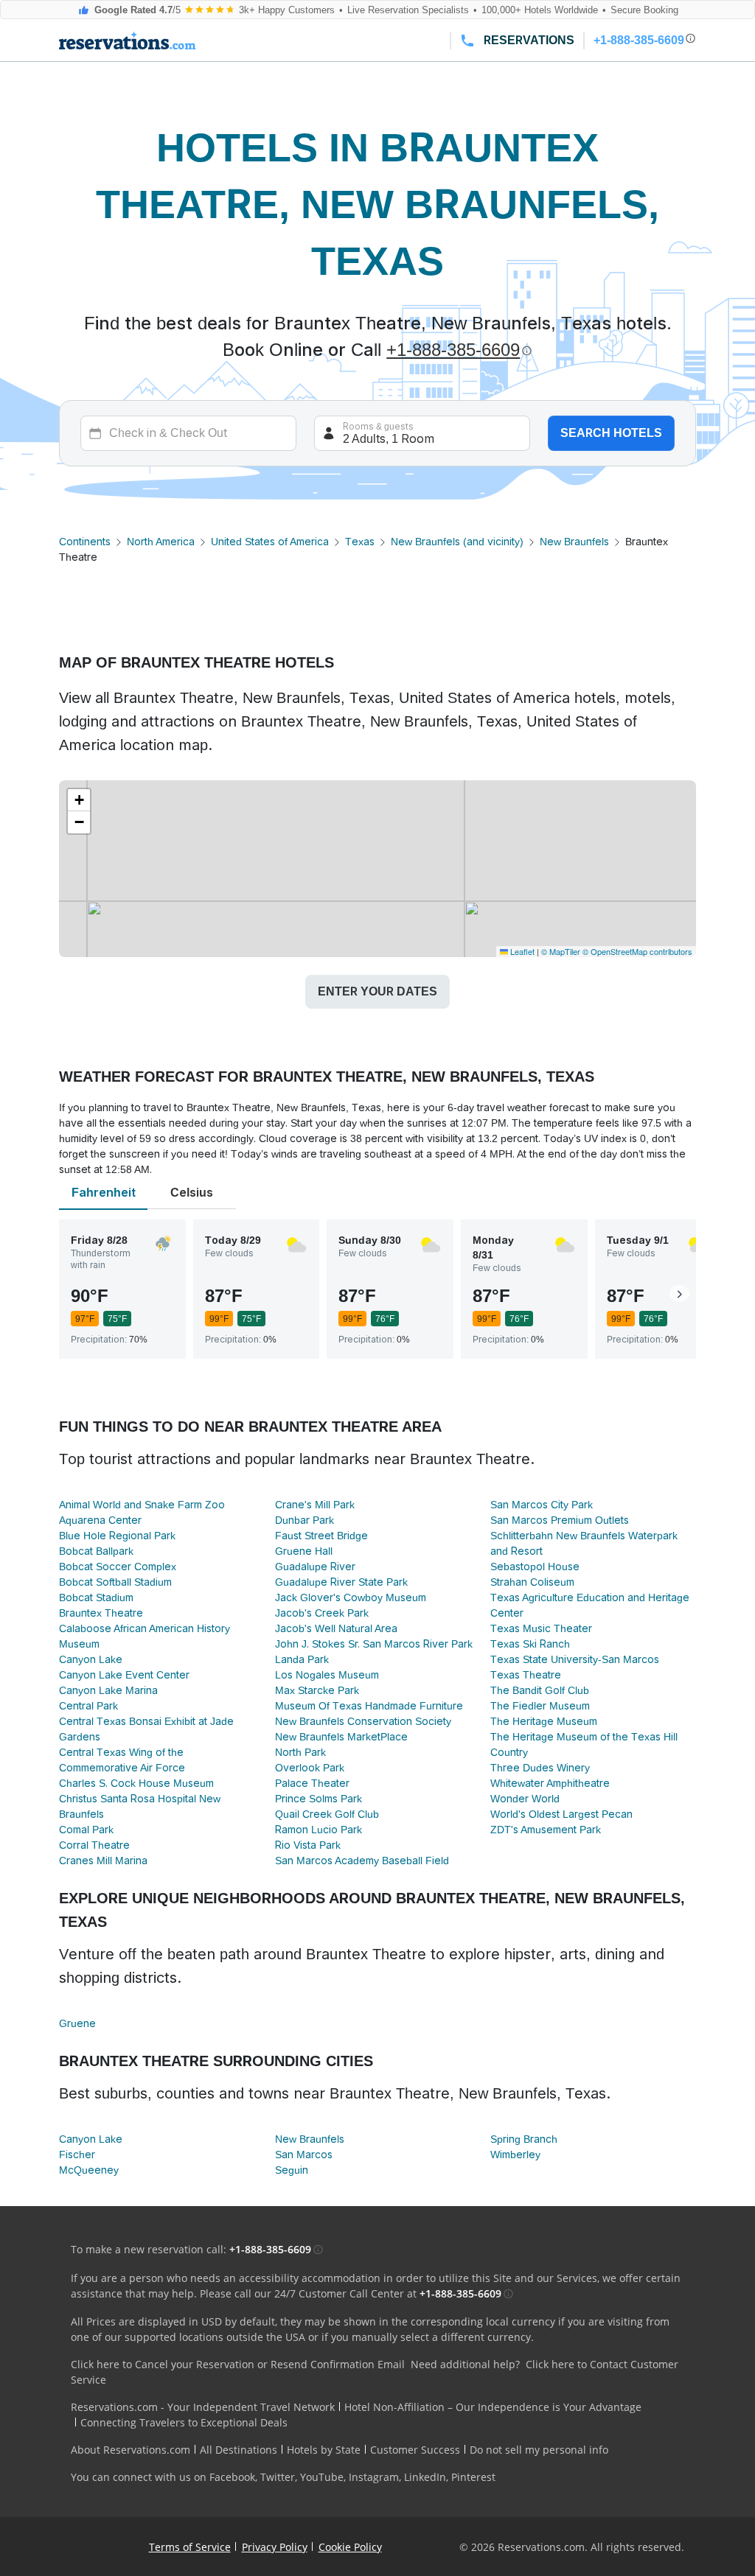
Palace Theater (312, 1783)
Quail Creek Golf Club (327, 1814)
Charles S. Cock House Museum (136, 1783)
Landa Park (302, 1659)
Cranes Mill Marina (103, 1861)
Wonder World (525, 1799)
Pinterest (473, 2477)
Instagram (374, 2477)
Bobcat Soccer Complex (118, 1567)
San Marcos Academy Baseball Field (362, 1861)
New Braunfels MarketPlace (341, 1737)
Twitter (278, 2477)
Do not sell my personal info (539, 2450)
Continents (85, 542)
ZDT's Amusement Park (546, 1830)
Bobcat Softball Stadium (115, 1582)
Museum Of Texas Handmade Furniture (369, 1706)
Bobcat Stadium (96, 1597)
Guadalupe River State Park (341, 1582)
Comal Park (86, 1830)
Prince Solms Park (319, 1799)
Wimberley (515, 2155)
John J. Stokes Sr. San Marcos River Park (374, 1644)
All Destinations (239, 2450)
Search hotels (611, 433)
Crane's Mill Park (315, 1505)
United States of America (270, 542)
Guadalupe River (315, 1567)
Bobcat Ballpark (96, 1551)
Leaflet (521, 951)
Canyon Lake (91, 1659)
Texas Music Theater (541, 1628)
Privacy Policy (275, 2547)
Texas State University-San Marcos (575, 1659)
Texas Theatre (526, 1675)
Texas (360, 542)
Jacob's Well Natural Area (336, 1628)
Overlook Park (310, 1768)
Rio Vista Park (308, 1845)
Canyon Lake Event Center (124, 1675)
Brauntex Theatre (101, 1613)
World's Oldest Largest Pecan (561, 1814)
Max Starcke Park (317, 1690)
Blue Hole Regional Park (117, 1536)
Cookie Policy (350, 2547)
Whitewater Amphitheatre (550, 1783)
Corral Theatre (94, 1845)
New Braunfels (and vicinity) (457, 542)
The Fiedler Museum (540, 1706)
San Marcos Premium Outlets (560, 1520)
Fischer (77, 2155)
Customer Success (415, 2450)
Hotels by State (324, 2450)
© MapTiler (561, 951)
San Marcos (304, 2155)
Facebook (232, 2477)
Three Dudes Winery (540, 1768)
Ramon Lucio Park (319, 1830)
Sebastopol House (535, 1567)
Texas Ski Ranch (530, 1644)
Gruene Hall (304, 1551)
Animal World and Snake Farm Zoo (142, 1505)
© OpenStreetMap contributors (637, 951)
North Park (300, 1752)
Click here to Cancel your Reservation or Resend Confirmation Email (238, 2364)
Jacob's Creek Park (322, 1613)
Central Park (88, 1706)
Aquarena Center (100, 1520)
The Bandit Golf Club (540, 1690)
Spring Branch (524, 2139)
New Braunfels (574, 542)
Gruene (77, 2023)
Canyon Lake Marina (108, 1690)
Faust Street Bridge (321, 1536)
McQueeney (89, 2170)
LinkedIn (425, 2477)
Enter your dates (377, 991)
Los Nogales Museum (327, 1675)
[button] (79, 800)
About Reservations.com (131, 2450)
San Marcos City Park (542, 1505)
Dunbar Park (305, 1520)
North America (161, 542)
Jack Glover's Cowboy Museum (351, 1597)
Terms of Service (190, 2547)
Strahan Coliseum (532, 1582)
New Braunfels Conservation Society (363, 1721)
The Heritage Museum (544, 1721)
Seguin (292, 2170)
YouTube (322, 2477)
